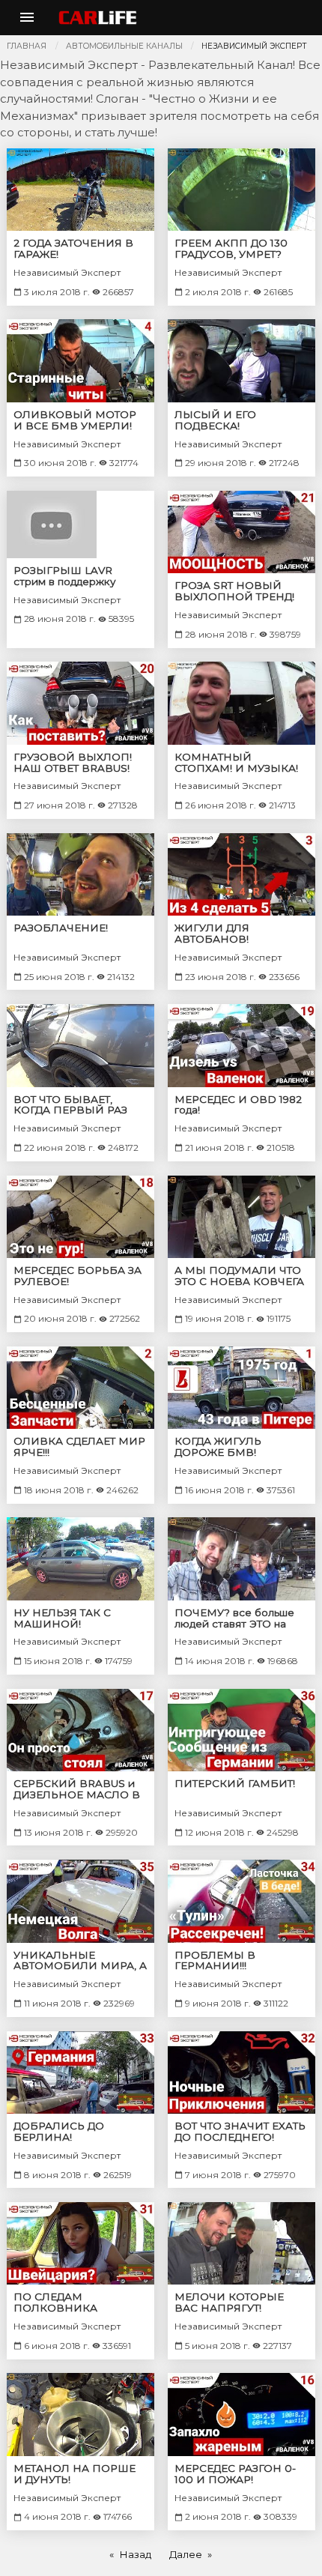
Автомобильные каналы (124, 46)
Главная (27, 46)
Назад (135, 2554)
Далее (186, 2554)
